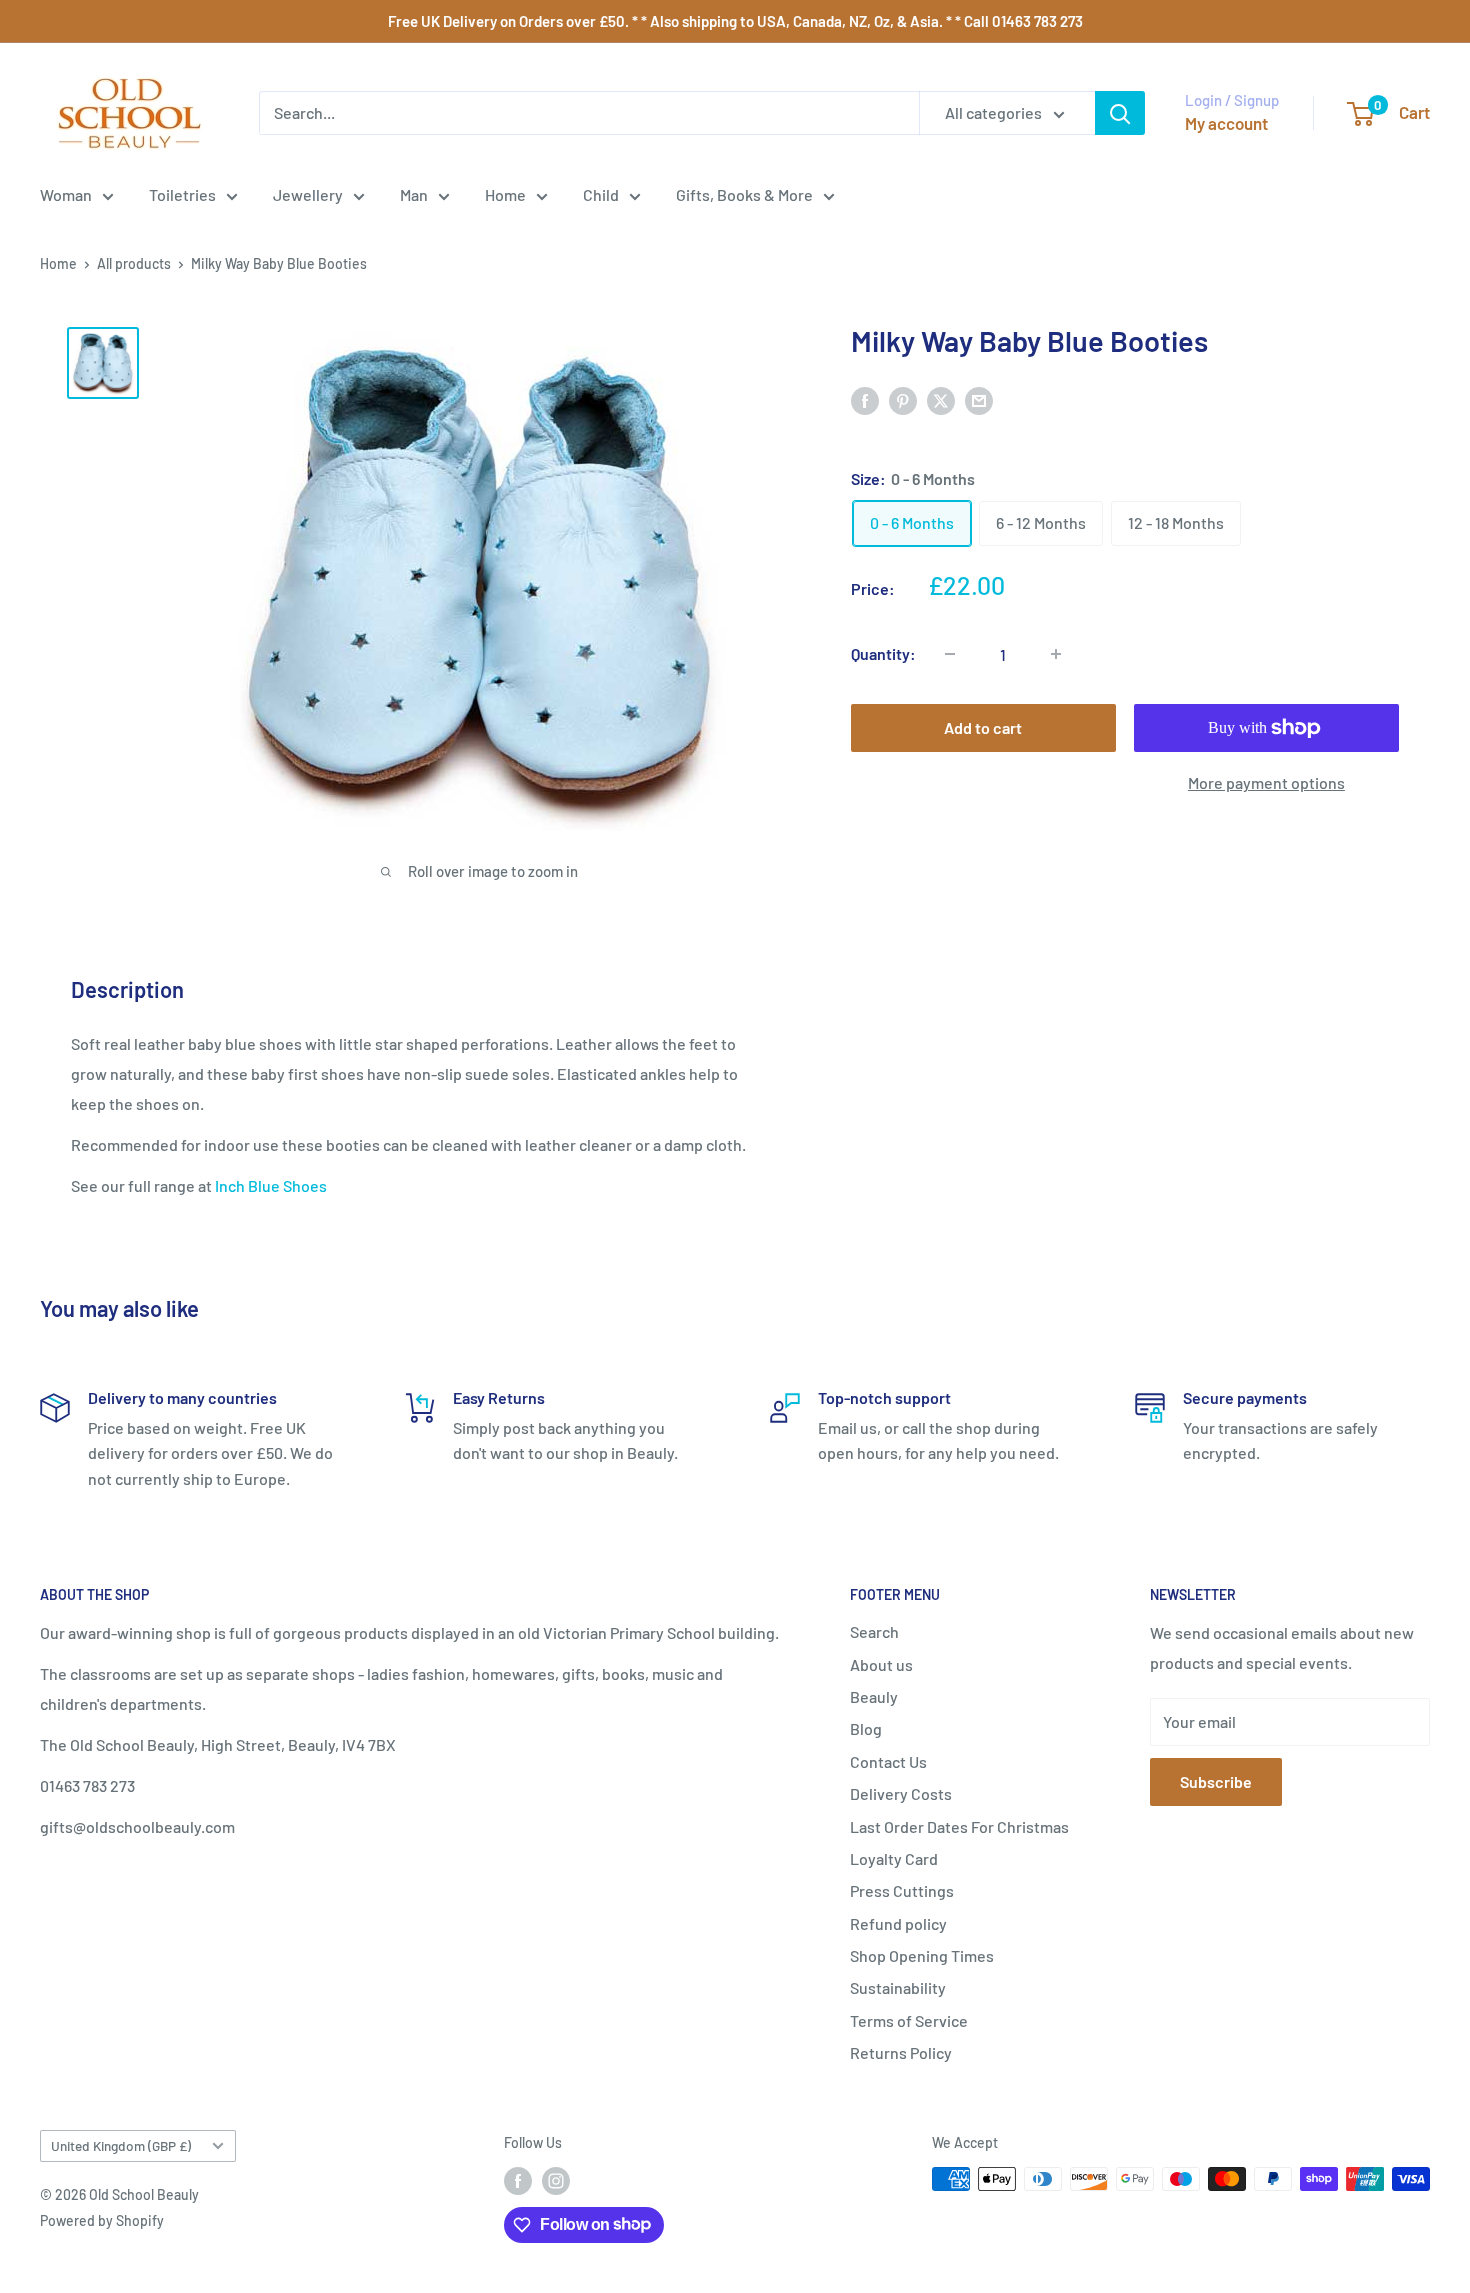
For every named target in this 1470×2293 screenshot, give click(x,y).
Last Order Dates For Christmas (959, 1826)
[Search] (1120, 113)
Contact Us (888, 1761)
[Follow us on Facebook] (518, 2181)
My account (1226, 123)
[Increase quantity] (1056, 654)
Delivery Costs (901, 1793)
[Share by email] (979, 399)
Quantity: (883, 653)
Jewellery (308, 194)
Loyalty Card (894, 1858)
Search (874, 1631)
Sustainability (898, 1987)
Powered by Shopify (102, 2220)
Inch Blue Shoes (271, 1185)
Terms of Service (909, 2020)
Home (505, 194)
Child (601, 194)
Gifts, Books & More (744, 194)
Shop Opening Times (922, 1955)
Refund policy (898, 1923)
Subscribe (1216, 1781)
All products (134, 263)
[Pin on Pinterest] (903, 399)
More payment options (1266, 782)
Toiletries (182, 194)
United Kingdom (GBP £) (121, 2145)
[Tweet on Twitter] (941, 399)
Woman (66, 194)
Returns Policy (901, 2052)
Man (414, 194)
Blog (866, 1728)
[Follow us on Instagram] (556, 2181)
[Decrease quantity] (950, 654)
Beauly (874, 1696)
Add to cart (983, 727)
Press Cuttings (902, 1890)
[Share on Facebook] (865, 399)
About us (881, 1664)
